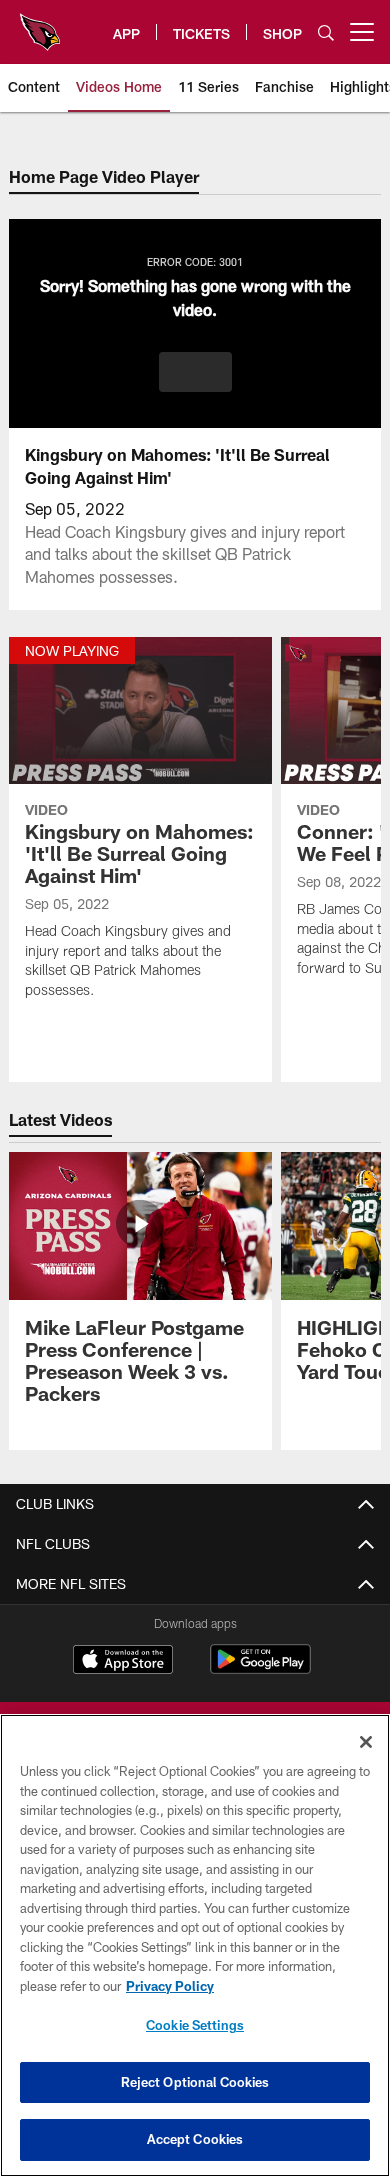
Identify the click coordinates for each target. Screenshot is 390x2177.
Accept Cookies (195, 2139)
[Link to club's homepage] (40, 24)
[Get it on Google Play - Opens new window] (260, 1669)
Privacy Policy (170, 1986)
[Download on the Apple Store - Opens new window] (123, 1662)
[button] (195, 372)
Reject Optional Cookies (195, 2082)
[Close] (366, 1742)
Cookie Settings (195, 2025)
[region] (195, 1945)
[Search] (326, 32)
